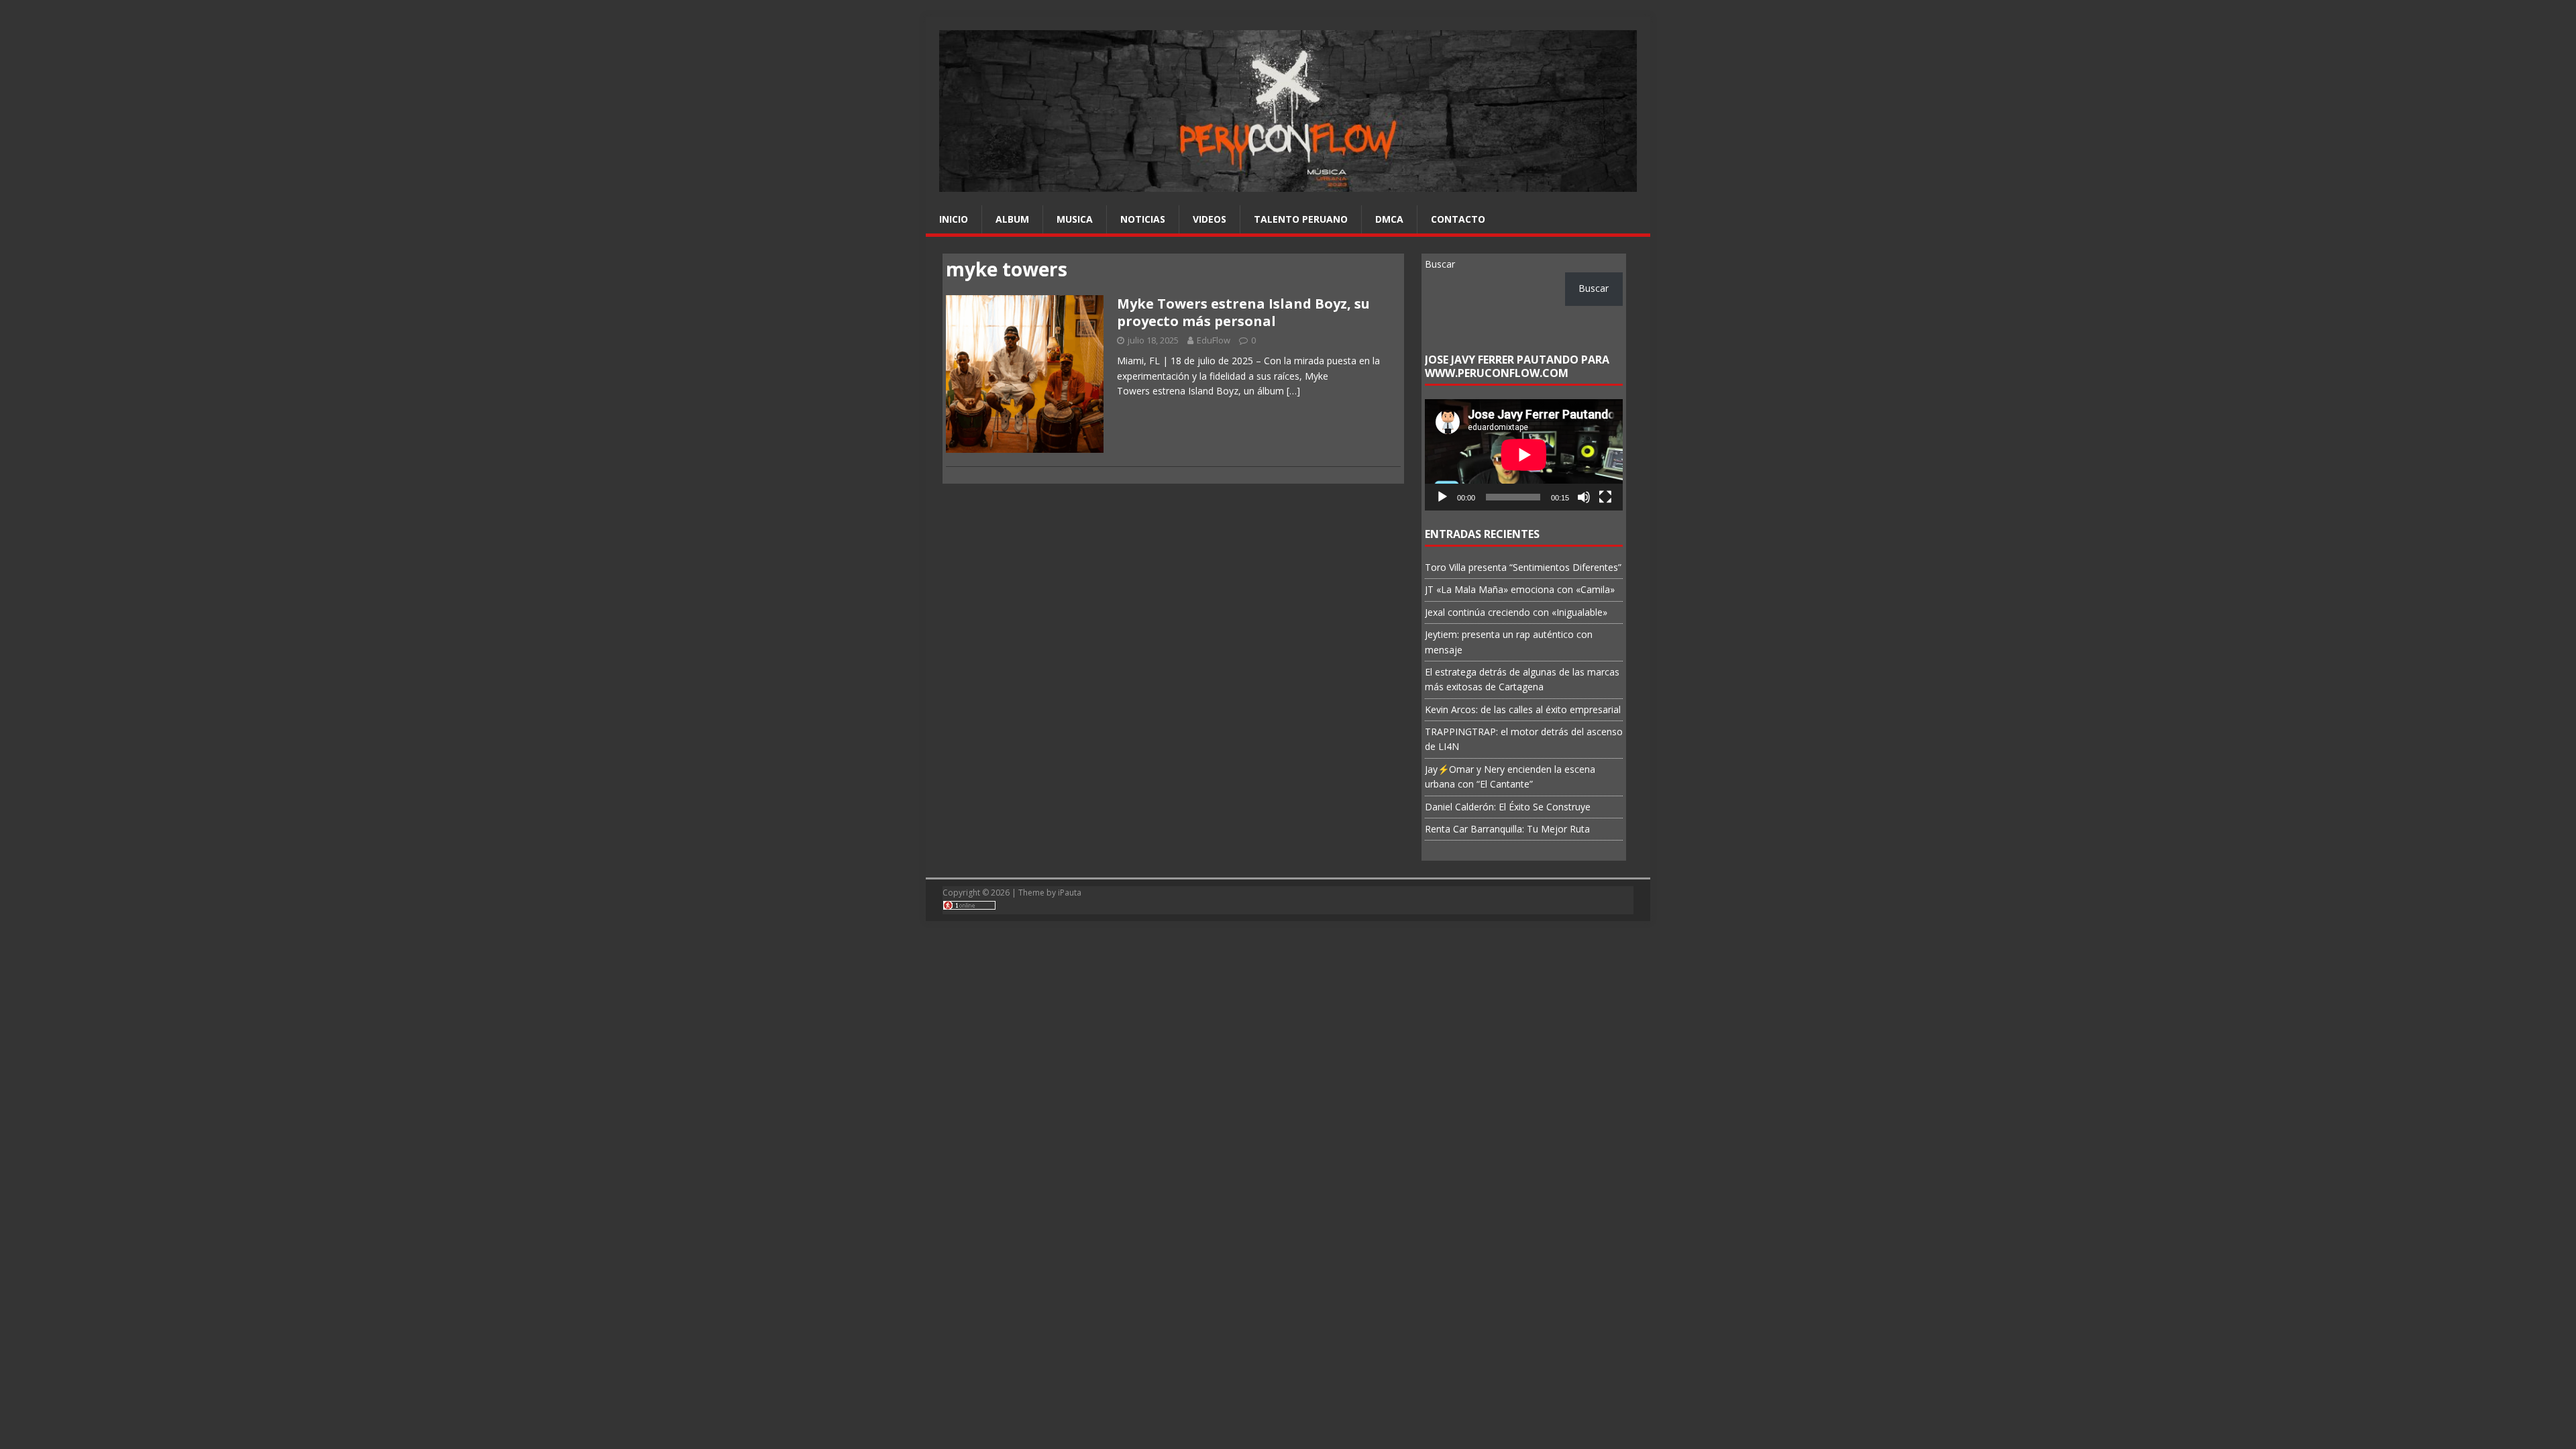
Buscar (1440, 264)
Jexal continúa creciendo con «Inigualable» (1516, 612)
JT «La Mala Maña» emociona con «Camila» (1520, 589)
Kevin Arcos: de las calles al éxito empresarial (1523, 709)
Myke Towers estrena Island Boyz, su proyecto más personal (1243, 312)
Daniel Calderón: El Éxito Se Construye (1508, 807)
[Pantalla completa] (1605, 497)
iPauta (1070, 893)
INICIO (954, 219)
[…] (1293, 391)
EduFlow (1214, 340)
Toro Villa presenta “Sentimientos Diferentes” (1523, 567)
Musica (1075, 219)
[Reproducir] (1442, 497)
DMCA (1389, 219)
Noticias (1143, 219)
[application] (1524, 455)
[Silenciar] (1584, 497)
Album (1012, 219)
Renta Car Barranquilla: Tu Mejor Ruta (1507, 829)
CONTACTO (1458, 219)
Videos (1210, 219)
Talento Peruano (1301, 219)
